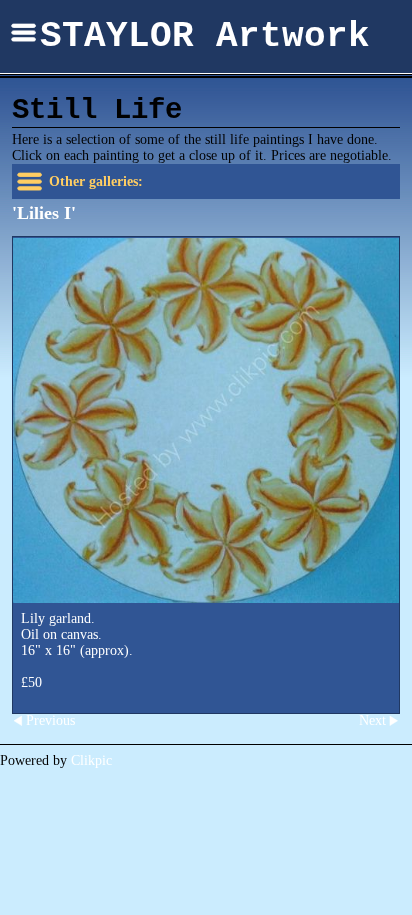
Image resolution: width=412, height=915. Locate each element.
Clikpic (91, 760)
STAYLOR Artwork (205, 36)
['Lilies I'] (206, 420)
